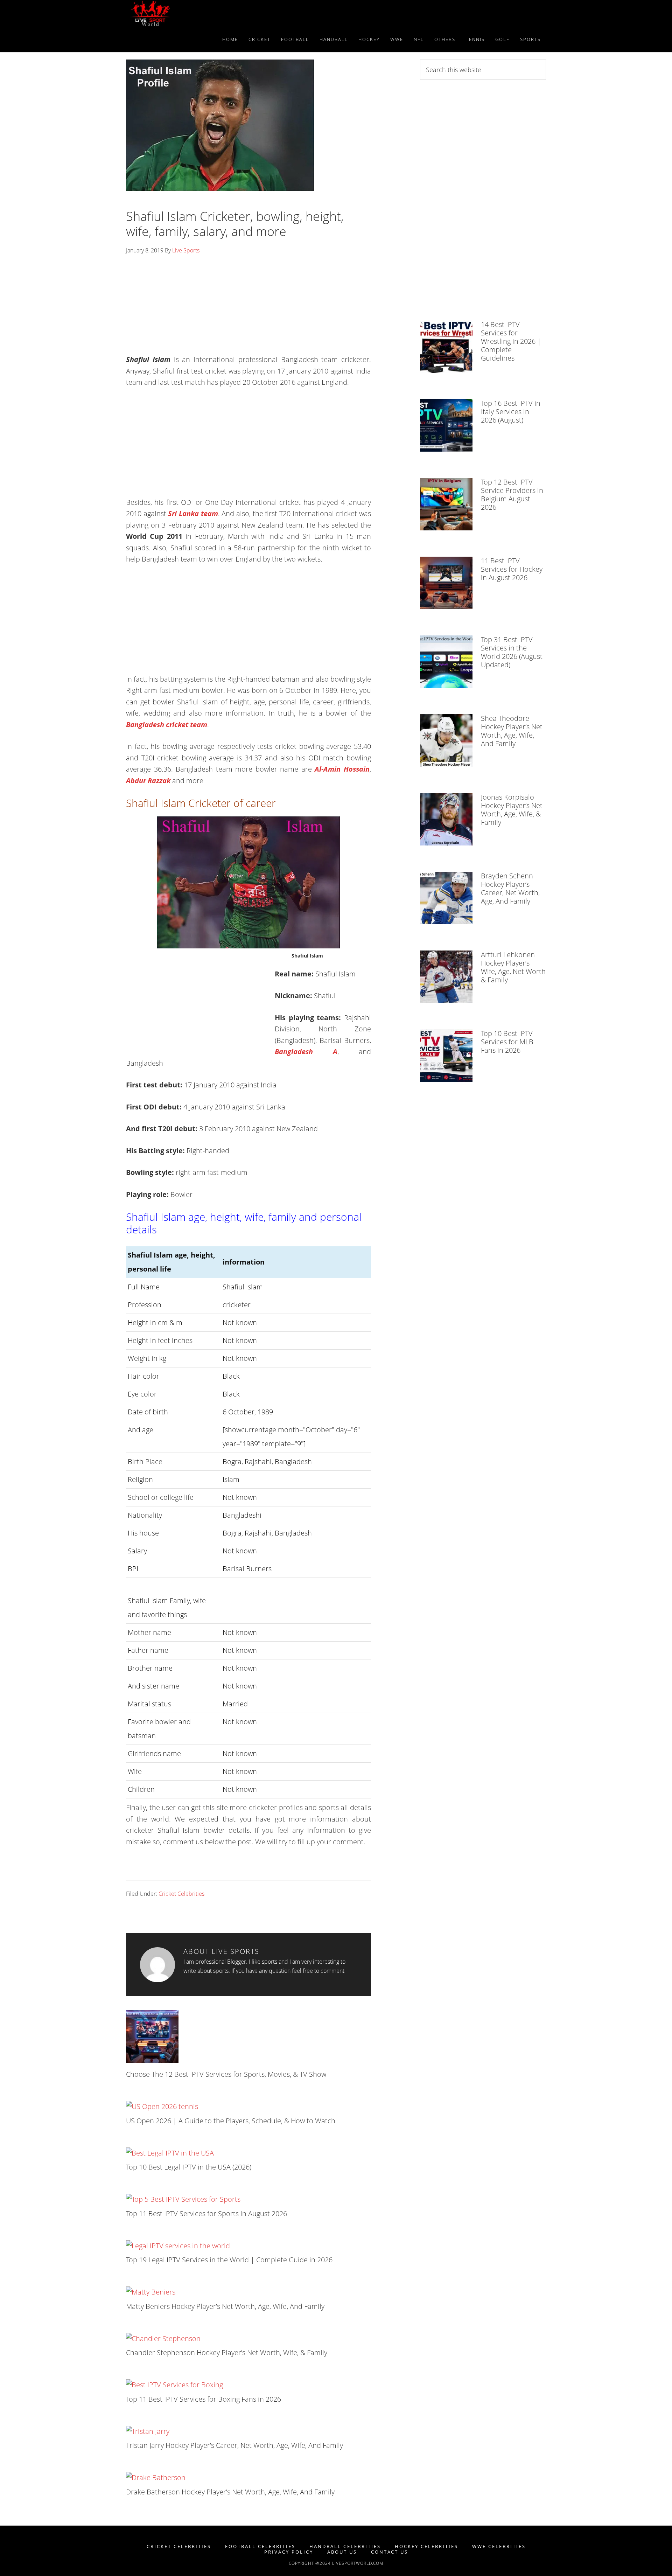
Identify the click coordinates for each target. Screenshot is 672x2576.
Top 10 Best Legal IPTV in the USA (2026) (189, 2167)
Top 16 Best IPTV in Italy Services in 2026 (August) (511, 412)
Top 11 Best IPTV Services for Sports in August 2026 (206, 2213)
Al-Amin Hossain (342, 769)
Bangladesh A (306, 1052)
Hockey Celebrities (426, 2546)
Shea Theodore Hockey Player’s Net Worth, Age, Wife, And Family (512, 731)
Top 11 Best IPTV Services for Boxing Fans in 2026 (204, 2399)
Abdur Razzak (149, 781)
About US (342, 2552)
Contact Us (390, 2552)
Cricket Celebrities (181, 1894)
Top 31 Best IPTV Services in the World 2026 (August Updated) (512, 652)
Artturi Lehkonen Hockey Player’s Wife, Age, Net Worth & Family (513, 967)
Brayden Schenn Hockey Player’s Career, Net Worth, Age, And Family (510, 888)
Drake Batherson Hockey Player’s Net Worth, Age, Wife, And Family (230, 2492)
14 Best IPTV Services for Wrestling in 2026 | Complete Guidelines (511, 341)
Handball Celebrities (345, 2546)
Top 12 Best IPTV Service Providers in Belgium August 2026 (512, 495)
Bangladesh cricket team (167, 725)
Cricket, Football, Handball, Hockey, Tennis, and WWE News (189, 13)
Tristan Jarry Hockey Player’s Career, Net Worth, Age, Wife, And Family (234, 2445)
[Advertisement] (248, 307)
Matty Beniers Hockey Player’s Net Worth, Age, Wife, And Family (225, 2306)
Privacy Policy (289, 2552)
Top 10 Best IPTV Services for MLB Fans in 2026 (507, 1042)
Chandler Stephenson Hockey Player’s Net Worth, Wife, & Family (227, 2352)
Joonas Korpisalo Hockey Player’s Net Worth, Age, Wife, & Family (512, 810)
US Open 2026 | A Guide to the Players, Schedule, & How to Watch (231, 2121)
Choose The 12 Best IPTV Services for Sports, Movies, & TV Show (226, 2074)
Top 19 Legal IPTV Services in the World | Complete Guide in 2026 (229, 2260)
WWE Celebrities (499, 2546)
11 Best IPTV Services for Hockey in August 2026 (512, 569)
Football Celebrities (260, 2546)
